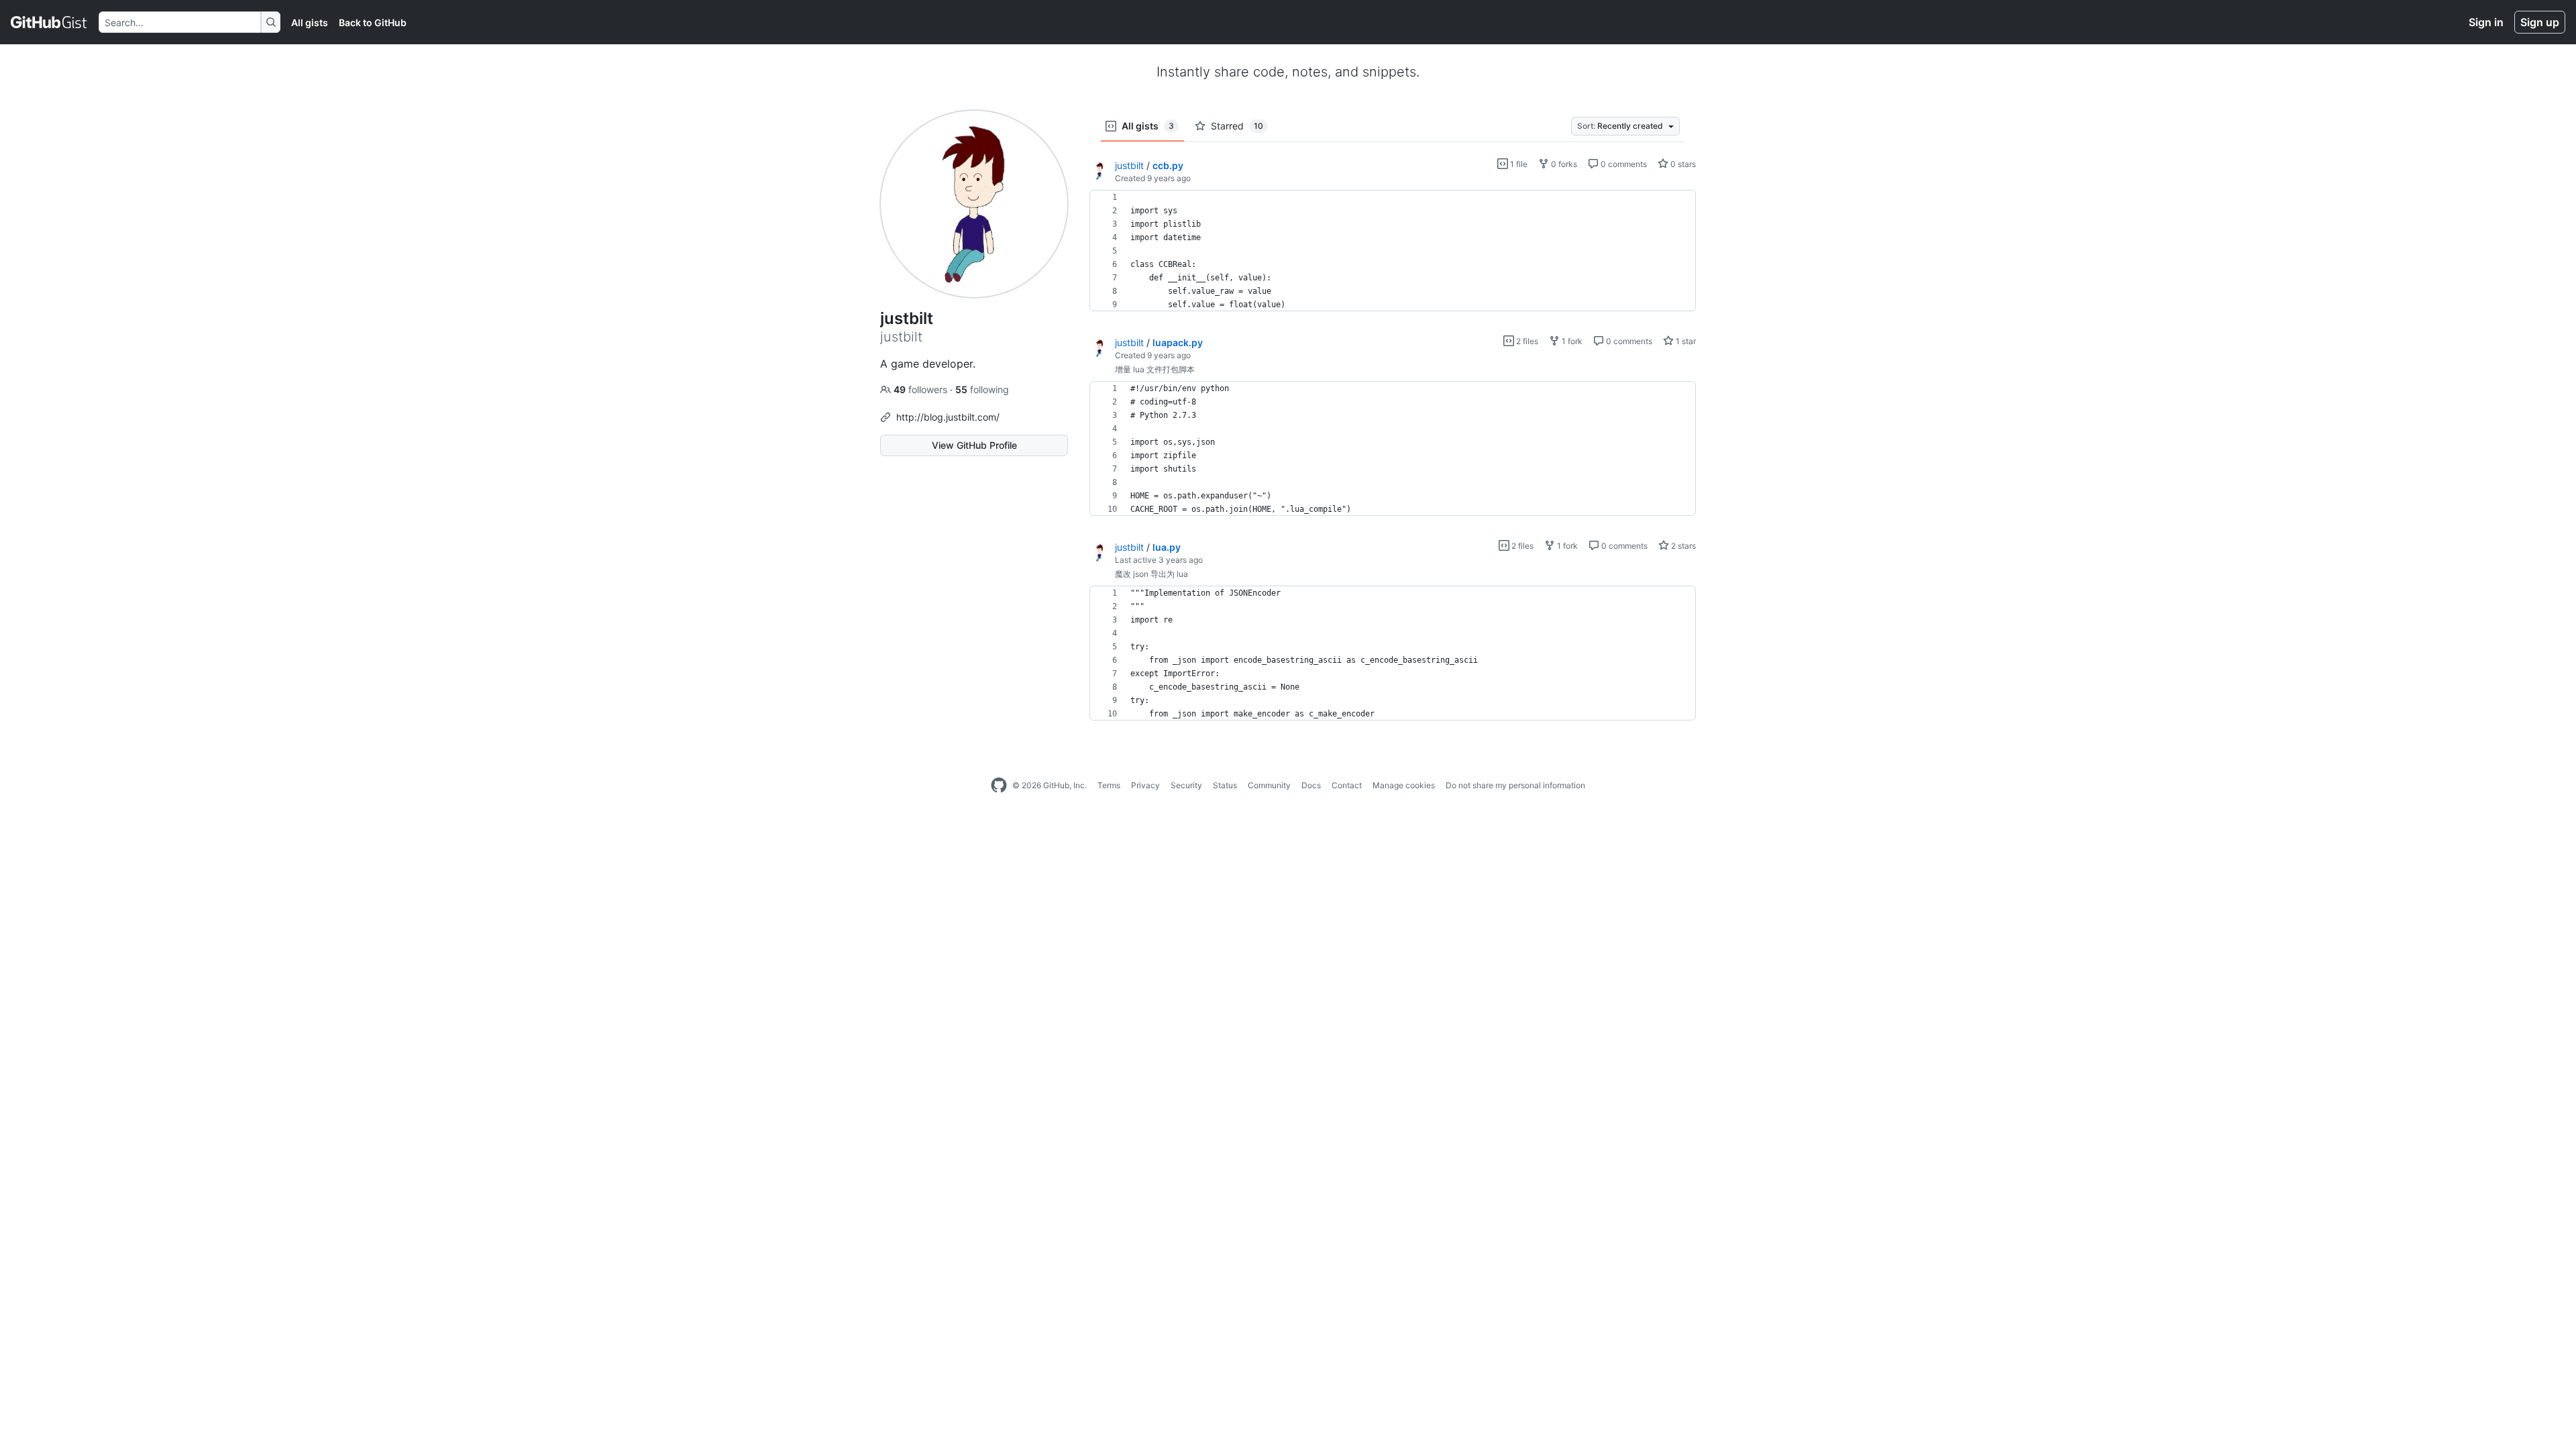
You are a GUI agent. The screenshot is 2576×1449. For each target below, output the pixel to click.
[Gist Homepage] (49, 22)
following (982, 389)
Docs (1311, 785)
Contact (1347, 785)
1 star (1685, 341)
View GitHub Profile (974, 445)
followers (922, 389)
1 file (1518, 164)
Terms (1109, 785)
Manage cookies (1404, 785)
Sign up (2540, 22)
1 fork (1571, 341)
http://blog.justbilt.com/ (948, 417)
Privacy (1145, 785)
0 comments (1623, 164)
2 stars (1682, 546)
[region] (1393, 251)
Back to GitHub (373, 22)
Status (1225, 785)
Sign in (2486, 22)
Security (1186, 785)
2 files (1526, 341)
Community (1269, 785)
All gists (310, 22)
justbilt (1129, 165)
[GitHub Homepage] (999, 786)
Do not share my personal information (1515, 785)
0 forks (1563, 164)
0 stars (1682, 164)
